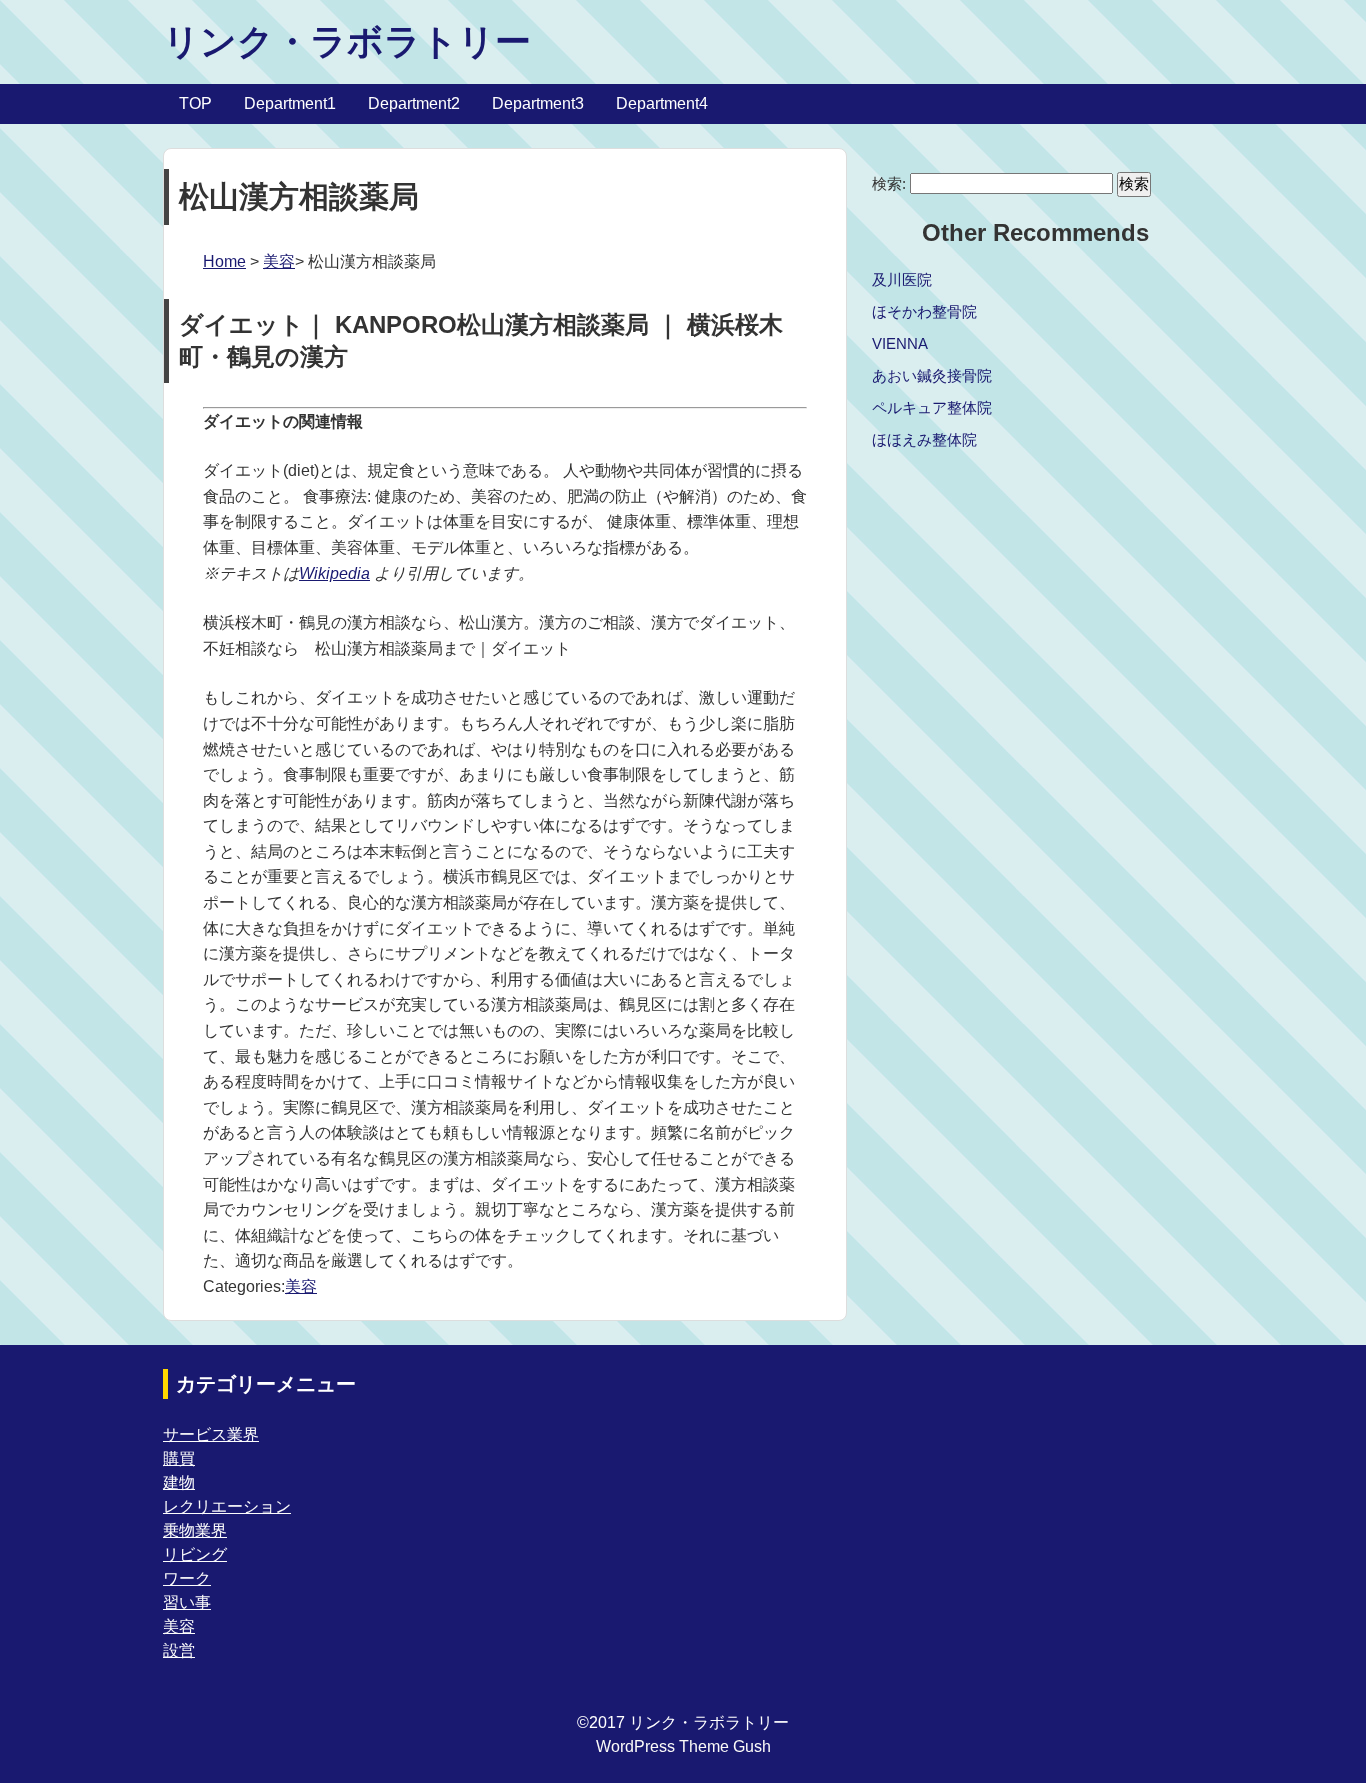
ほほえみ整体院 (924, 439)
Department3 (538, 103)
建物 (179, 1482)
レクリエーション (227, 1506)
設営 (179, 1650)
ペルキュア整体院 (932, 407)
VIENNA (900, 343)
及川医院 (902, 279)
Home (224, 261)
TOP (195, 103)
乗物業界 (195, 1530)
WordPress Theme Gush (683, 1746)
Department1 (290, 103)
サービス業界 (211, 1434)
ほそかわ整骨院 (924, 311)
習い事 (187, 1602)
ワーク (187, 1578)
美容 (279, 261)
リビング (195, 1554)
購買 (179, 1458)
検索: (889, 183)
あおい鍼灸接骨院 (932, 375)
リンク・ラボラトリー (347, 41)
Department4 (662, 103)
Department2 (414, 103)
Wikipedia (334, 573)
